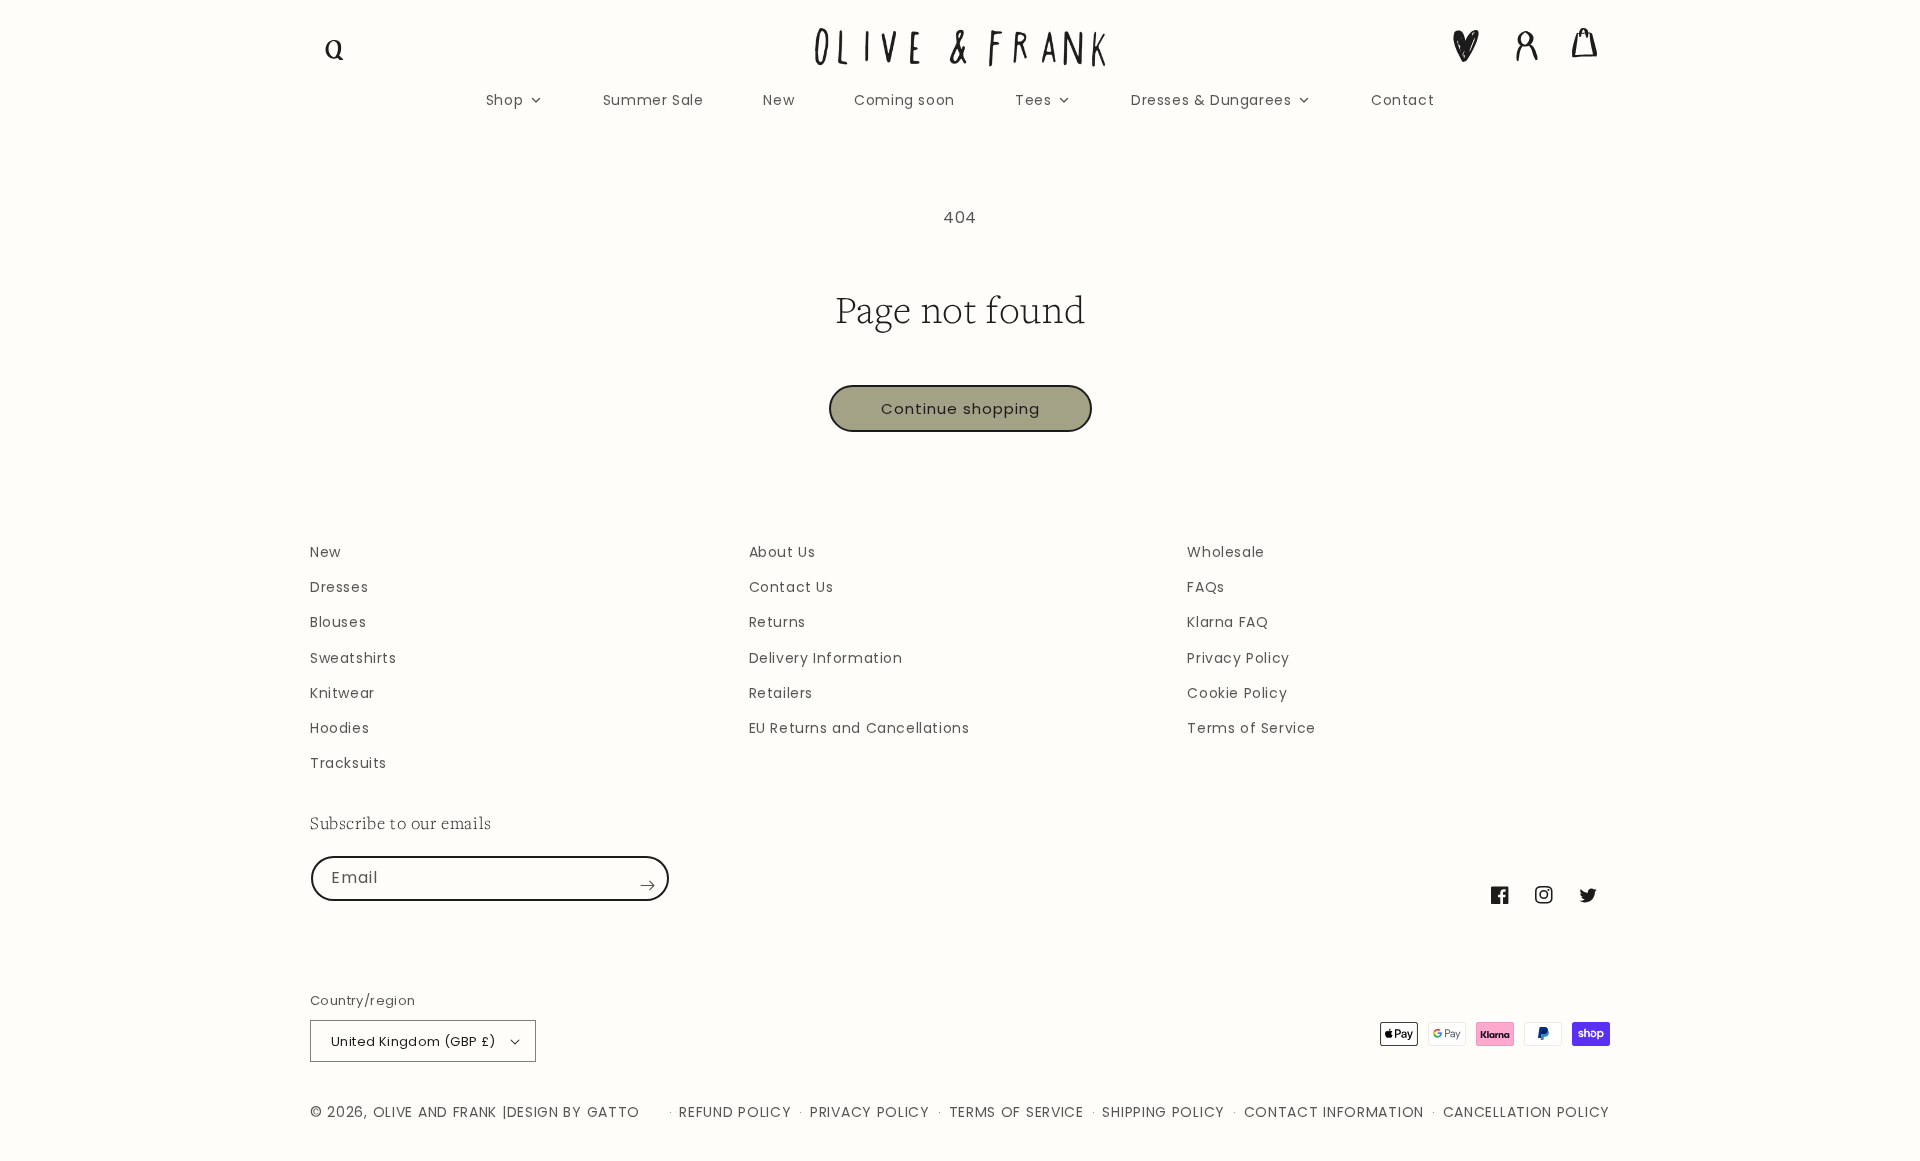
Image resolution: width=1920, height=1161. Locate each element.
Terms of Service (1251, 728)
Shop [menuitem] (504, 100)
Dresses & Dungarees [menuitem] (1211, 100)
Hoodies (339, 728)
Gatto (614, 1112)
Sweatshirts (353, 658)
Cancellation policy (1526, 1112)
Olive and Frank (435, 1112)
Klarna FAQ (1227, 622)
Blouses (338, 622)
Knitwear (342, 693)
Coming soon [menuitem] (904, 100)
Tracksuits (348, 763)
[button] (335, 50)
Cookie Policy (1237, 693)
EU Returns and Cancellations (859, 728)
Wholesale (1225, 552)
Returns (777, 622)
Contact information (1334, 1112)
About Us (782, 552)
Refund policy (735, 1112)
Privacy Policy (1238, 658)
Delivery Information (826, 658)
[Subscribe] (647, 886)
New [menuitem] (778, 100)
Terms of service (1016, 1112)
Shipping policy (1163, 1112)
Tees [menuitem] (1033, 100)
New (325, 552)
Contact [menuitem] (1402, 100)
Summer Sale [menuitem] (653, 100)
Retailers (781, 693)
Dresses (339, 587)
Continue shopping (960, 408)
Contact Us (791, 587)
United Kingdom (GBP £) (413, 1041)
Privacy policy (870, 1112)
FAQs (1205, 587)
